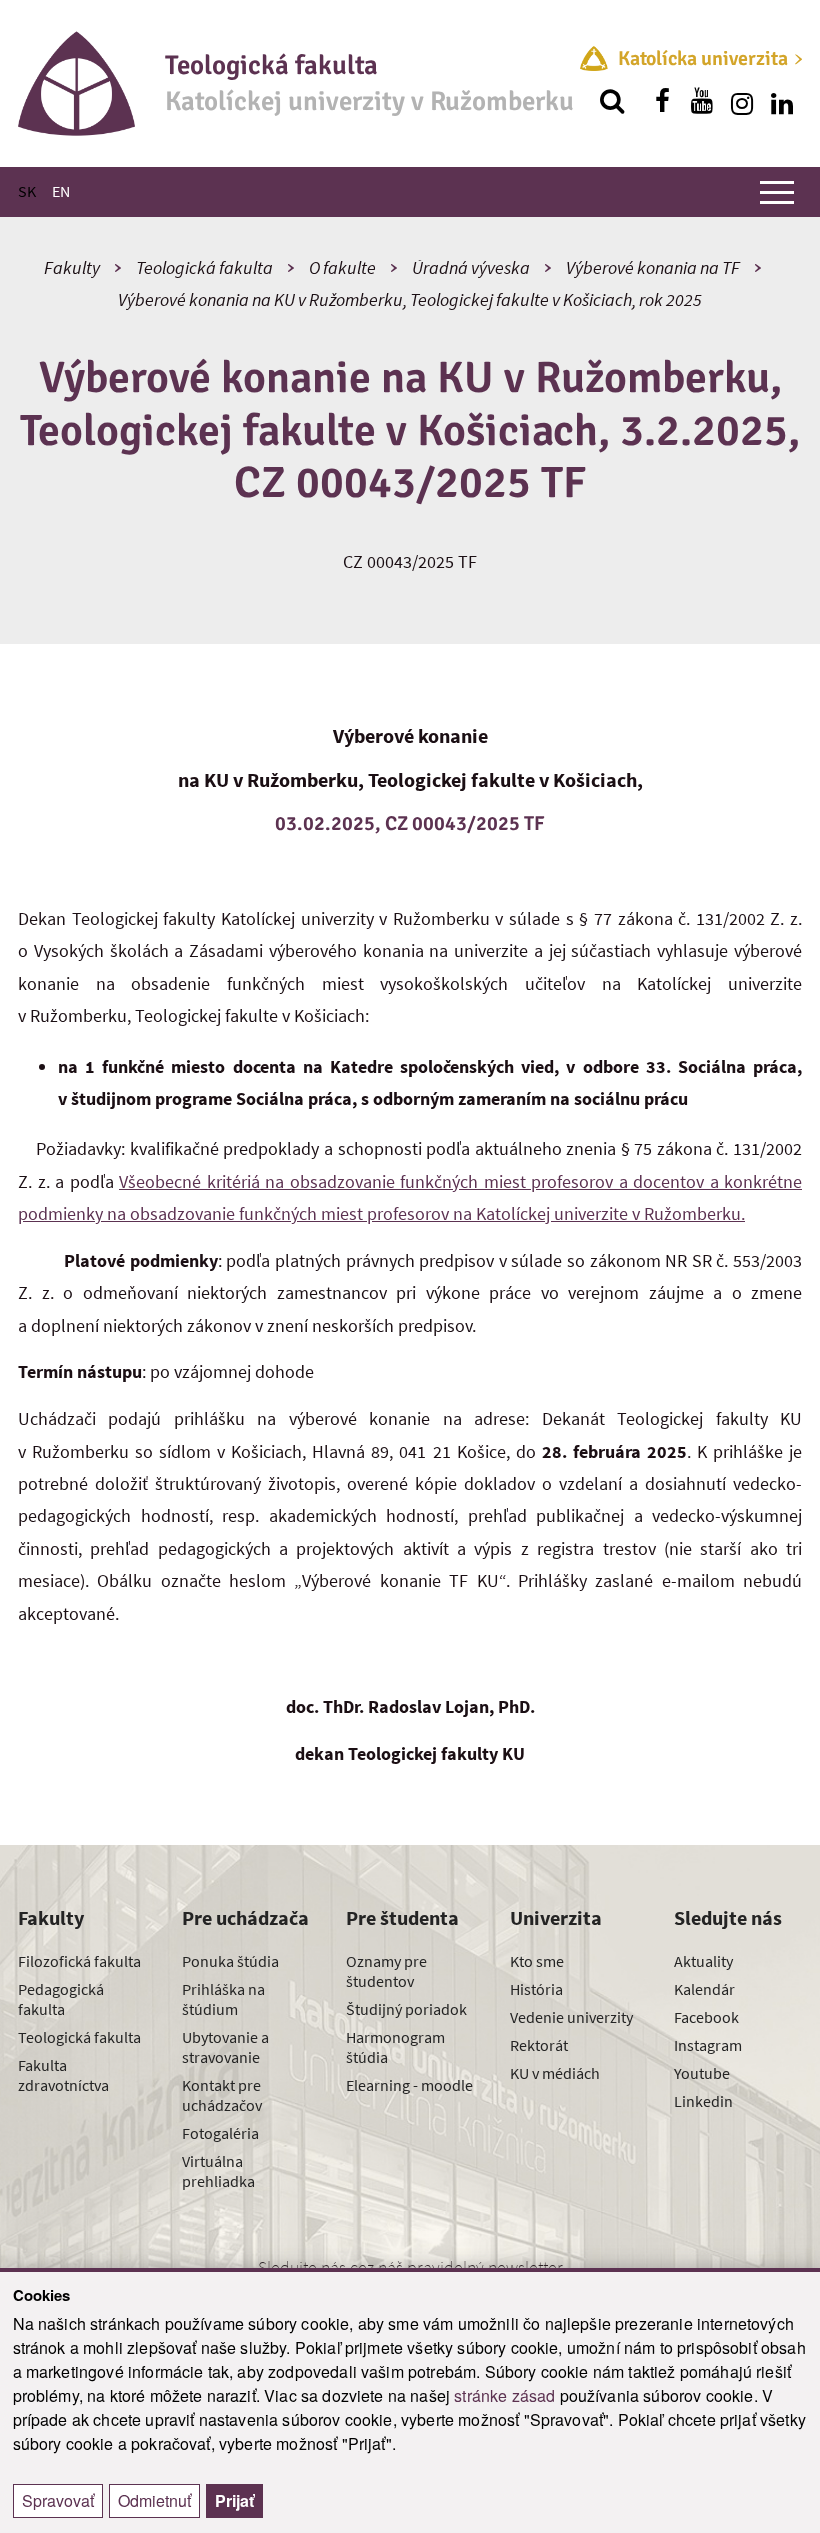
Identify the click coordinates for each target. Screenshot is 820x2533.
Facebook (706, 2017)
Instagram (708, 2045)
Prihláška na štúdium (223, 1999)
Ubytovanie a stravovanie (225, 2047)
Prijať (234, 2500)
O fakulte (342, 267)
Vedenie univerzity (571, 2017)
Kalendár (704, 1989)
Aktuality (703, 1961)
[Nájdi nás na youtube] (702, 101)
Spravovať (58, 2500)
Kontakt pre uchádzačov (222, 2095)
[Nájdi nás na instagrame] (742, 101)
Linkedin (703, 2101)
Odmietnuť (154, 2500)
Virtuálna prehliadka (218, 2171)
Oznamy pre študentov (386, 1971)
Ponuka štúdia (230, 1961)
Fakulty (72, 267)
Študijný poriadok (406, 2009)
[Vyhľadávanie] (612, 101)
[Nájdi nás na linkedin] (782, 101)
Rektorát (539, 2045)
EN (61, 191)
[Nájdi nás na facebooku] (662, 101)
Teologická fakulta (204, 267)
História (536, 1989)
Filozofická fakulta (79, 1961)
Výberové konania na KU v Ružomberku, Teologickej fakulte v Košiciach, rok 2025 (410, 299)
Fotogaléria (220, 2133)
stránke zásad (504, 2395)
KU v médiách (555, 2073)
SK (27, 191)
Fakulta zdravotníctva (63, 2075)
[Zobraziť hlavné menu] (777, 192)
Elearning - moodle (409, 2085)
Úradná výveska (471, 267)
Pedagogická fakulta (61, 1999)
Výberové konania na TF (653, 267)
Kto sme (537, 1961)
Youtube (702, 2073)
